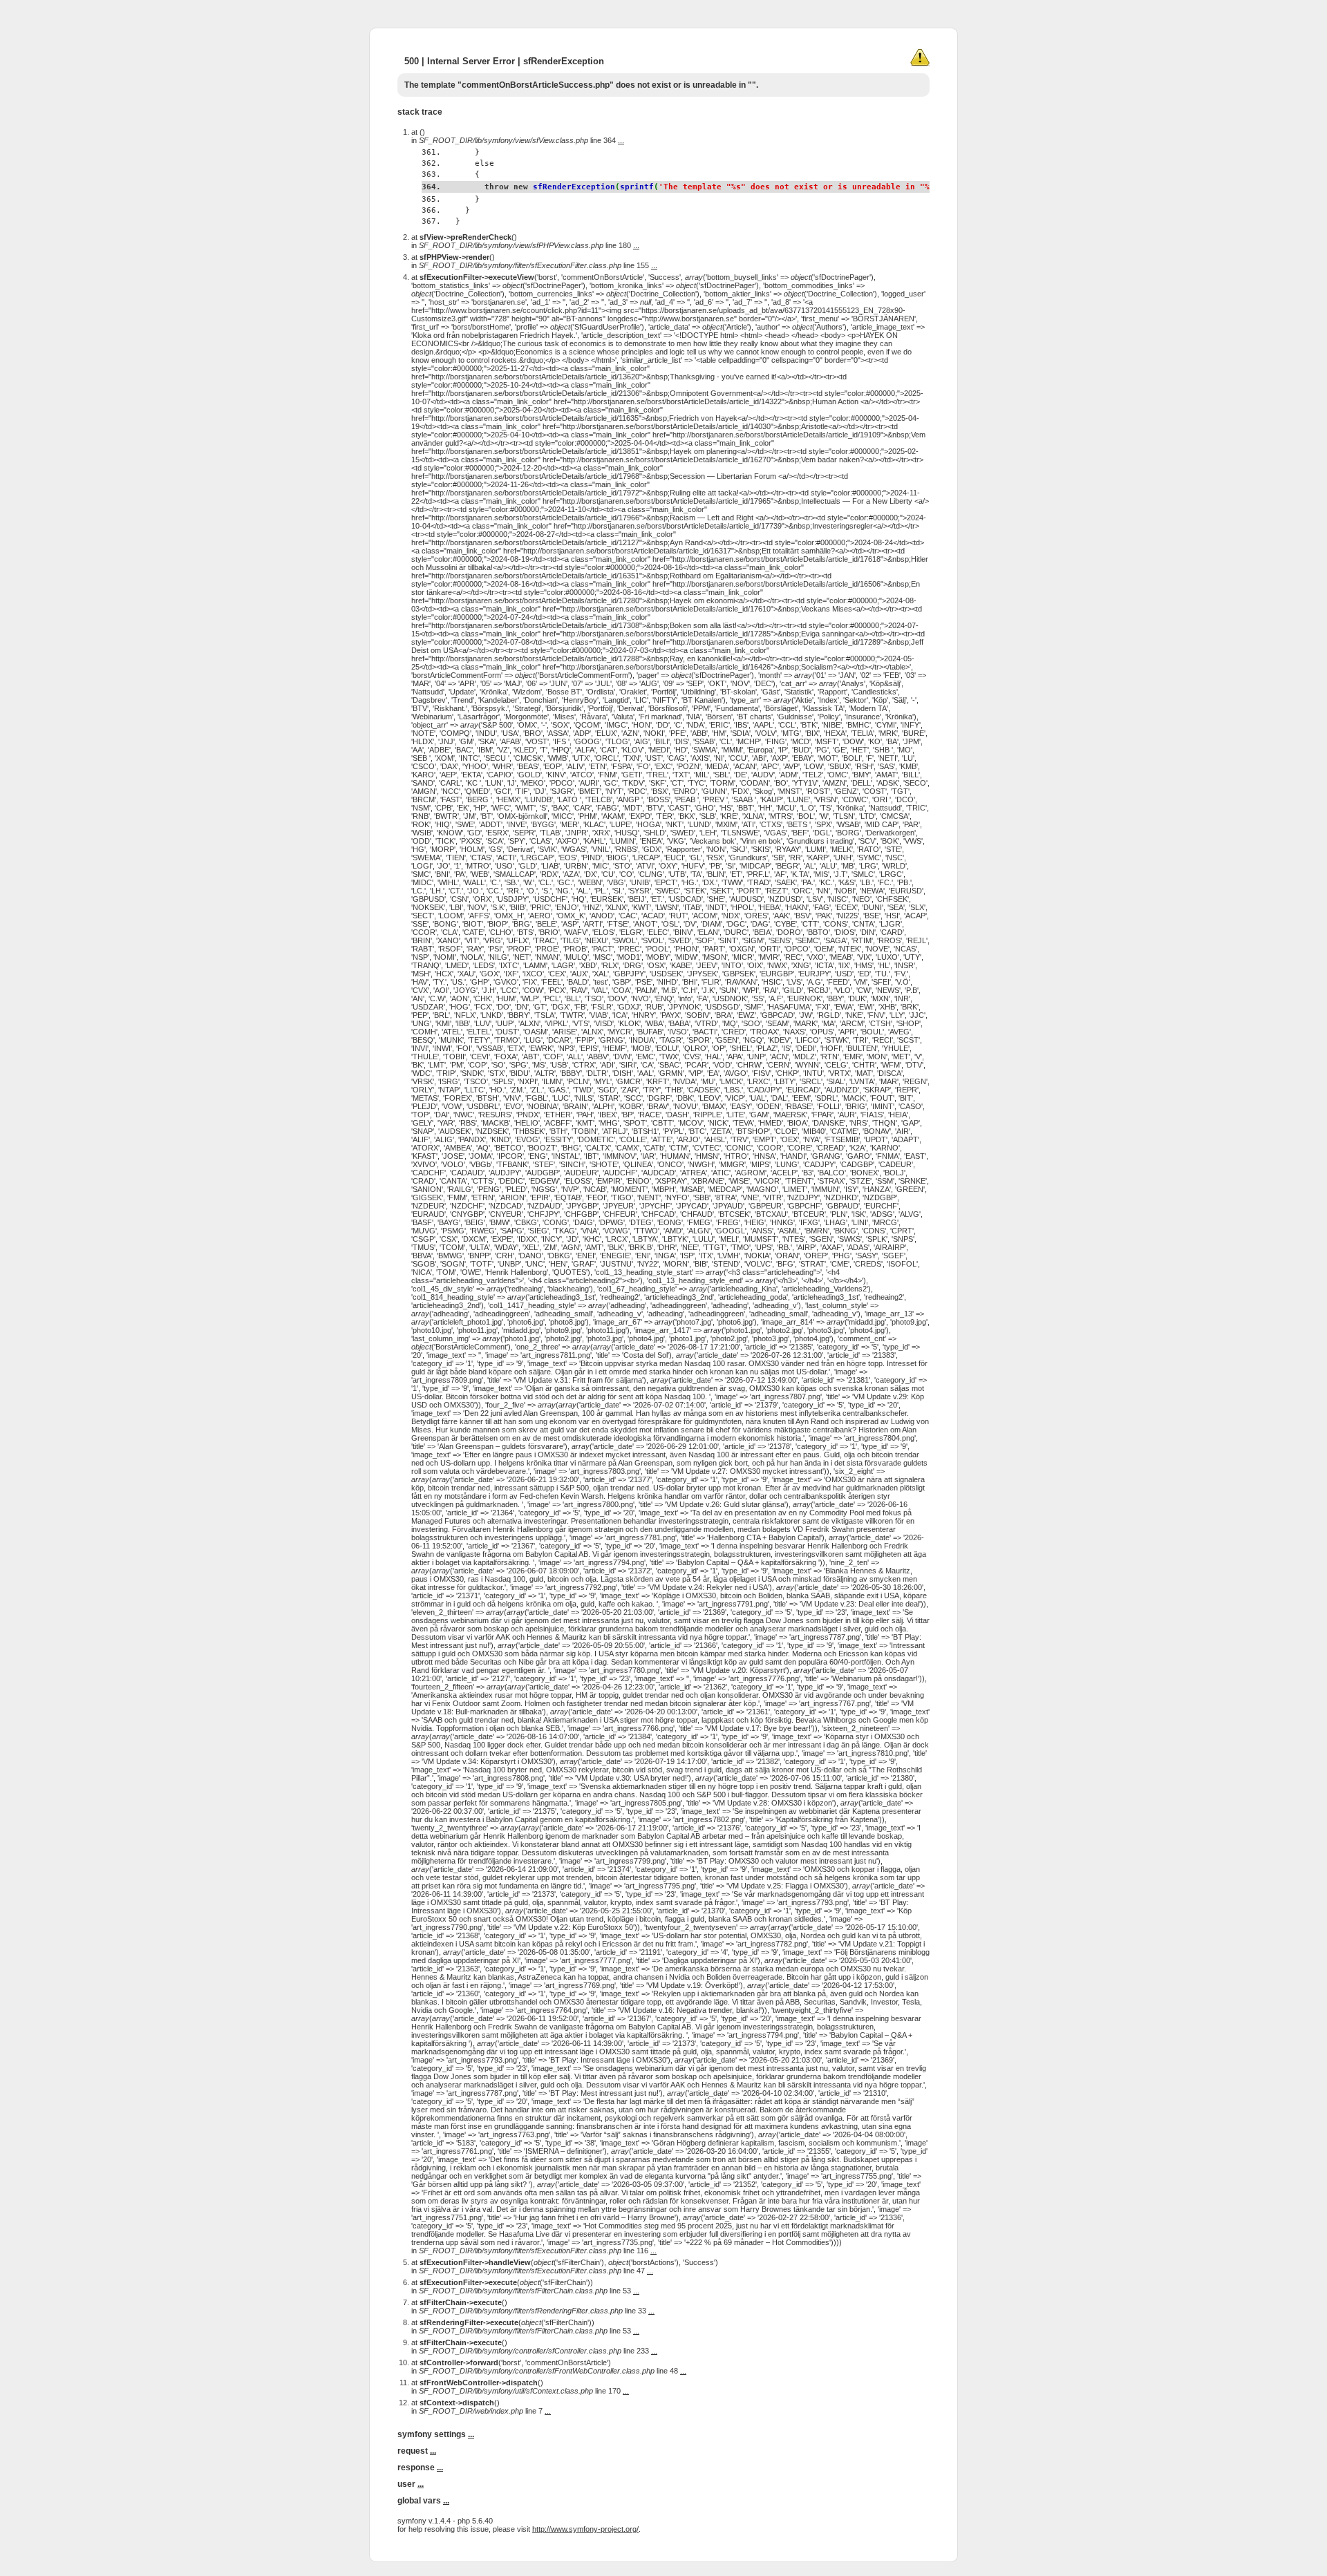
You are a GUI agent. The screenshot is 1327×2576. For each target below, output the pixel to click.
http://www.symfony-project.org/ (585, 2529)
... (621, 140)
